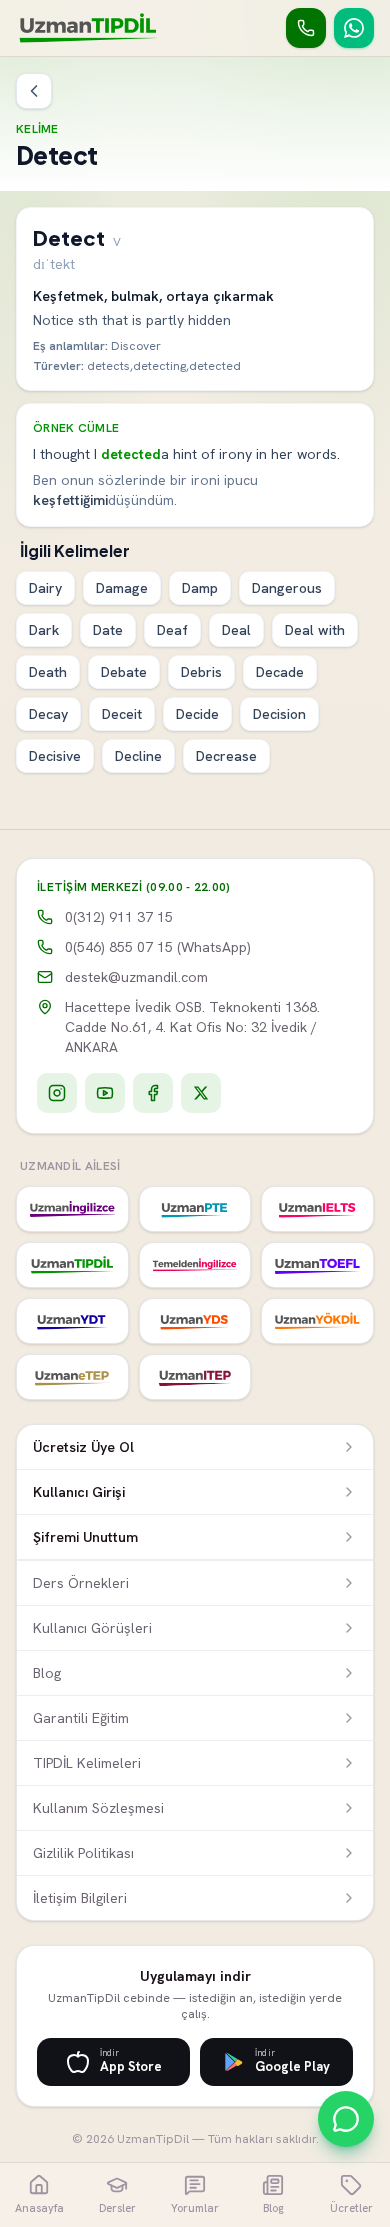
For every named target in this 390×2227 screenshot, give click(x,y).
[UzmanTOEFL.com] (317, 1265)
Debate (124, 672)
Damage (122, 588)
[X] (201, 1093)
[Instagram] (57, 1093)
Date (108, 630)
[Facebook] (153, 1093)
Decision (279, 714)
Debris (201, 672)
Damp (200, 588)
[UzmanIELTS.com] (317, 1209)
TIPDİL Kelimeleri (87, 1763)
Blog (47, 1673)
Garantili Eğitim (81, 1718)
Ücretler (351, 2208)
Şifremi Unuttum (85, 1537)
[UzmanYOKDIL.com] (317, 1321)
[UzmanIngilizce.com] (72, 1209)
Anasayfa (39, 2208)
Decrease (226, 756)
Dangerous (287, 588)
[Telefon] (306, 28)
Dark (44, 630)
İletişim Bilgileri (80, 1898)
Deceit (122, 714)
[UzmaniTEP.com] (195, 1377)
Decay (48, 714)
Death (48, 672)
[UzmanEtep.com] (72, 1377)
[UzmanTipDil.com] (72, 1265)
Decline (138, 756)
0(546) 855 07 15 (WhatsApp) (158, 947)
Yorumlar (195, 2208)
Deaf (172, 630)
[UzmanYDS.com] (195, 1321)
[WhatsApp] (354, 28)
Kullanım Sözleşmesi (98, 1808)
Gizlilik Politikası (83, 1853)
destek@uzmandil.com (136, 977)
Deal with (315, 630)
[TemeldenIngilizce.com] (195, 1265)
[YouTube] (105, 1093)
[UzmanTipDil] (88, 28)
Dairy (45, 588)
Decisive (55, 756)
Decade (280, 672)
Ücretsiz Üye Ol (83, 1447)
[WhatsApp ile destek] (346, 2119)
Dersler (117, 2208)
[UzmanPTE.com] (195, 1209)
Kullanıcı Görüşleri (92, 1628)
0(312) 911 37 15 (119, 917)
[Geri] (34, 91)
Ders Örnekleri (81, 1583)
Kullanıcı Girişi (79, 1492)
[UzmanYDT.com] (72, 1321)
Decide (197, 714)
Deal (236, 630)
